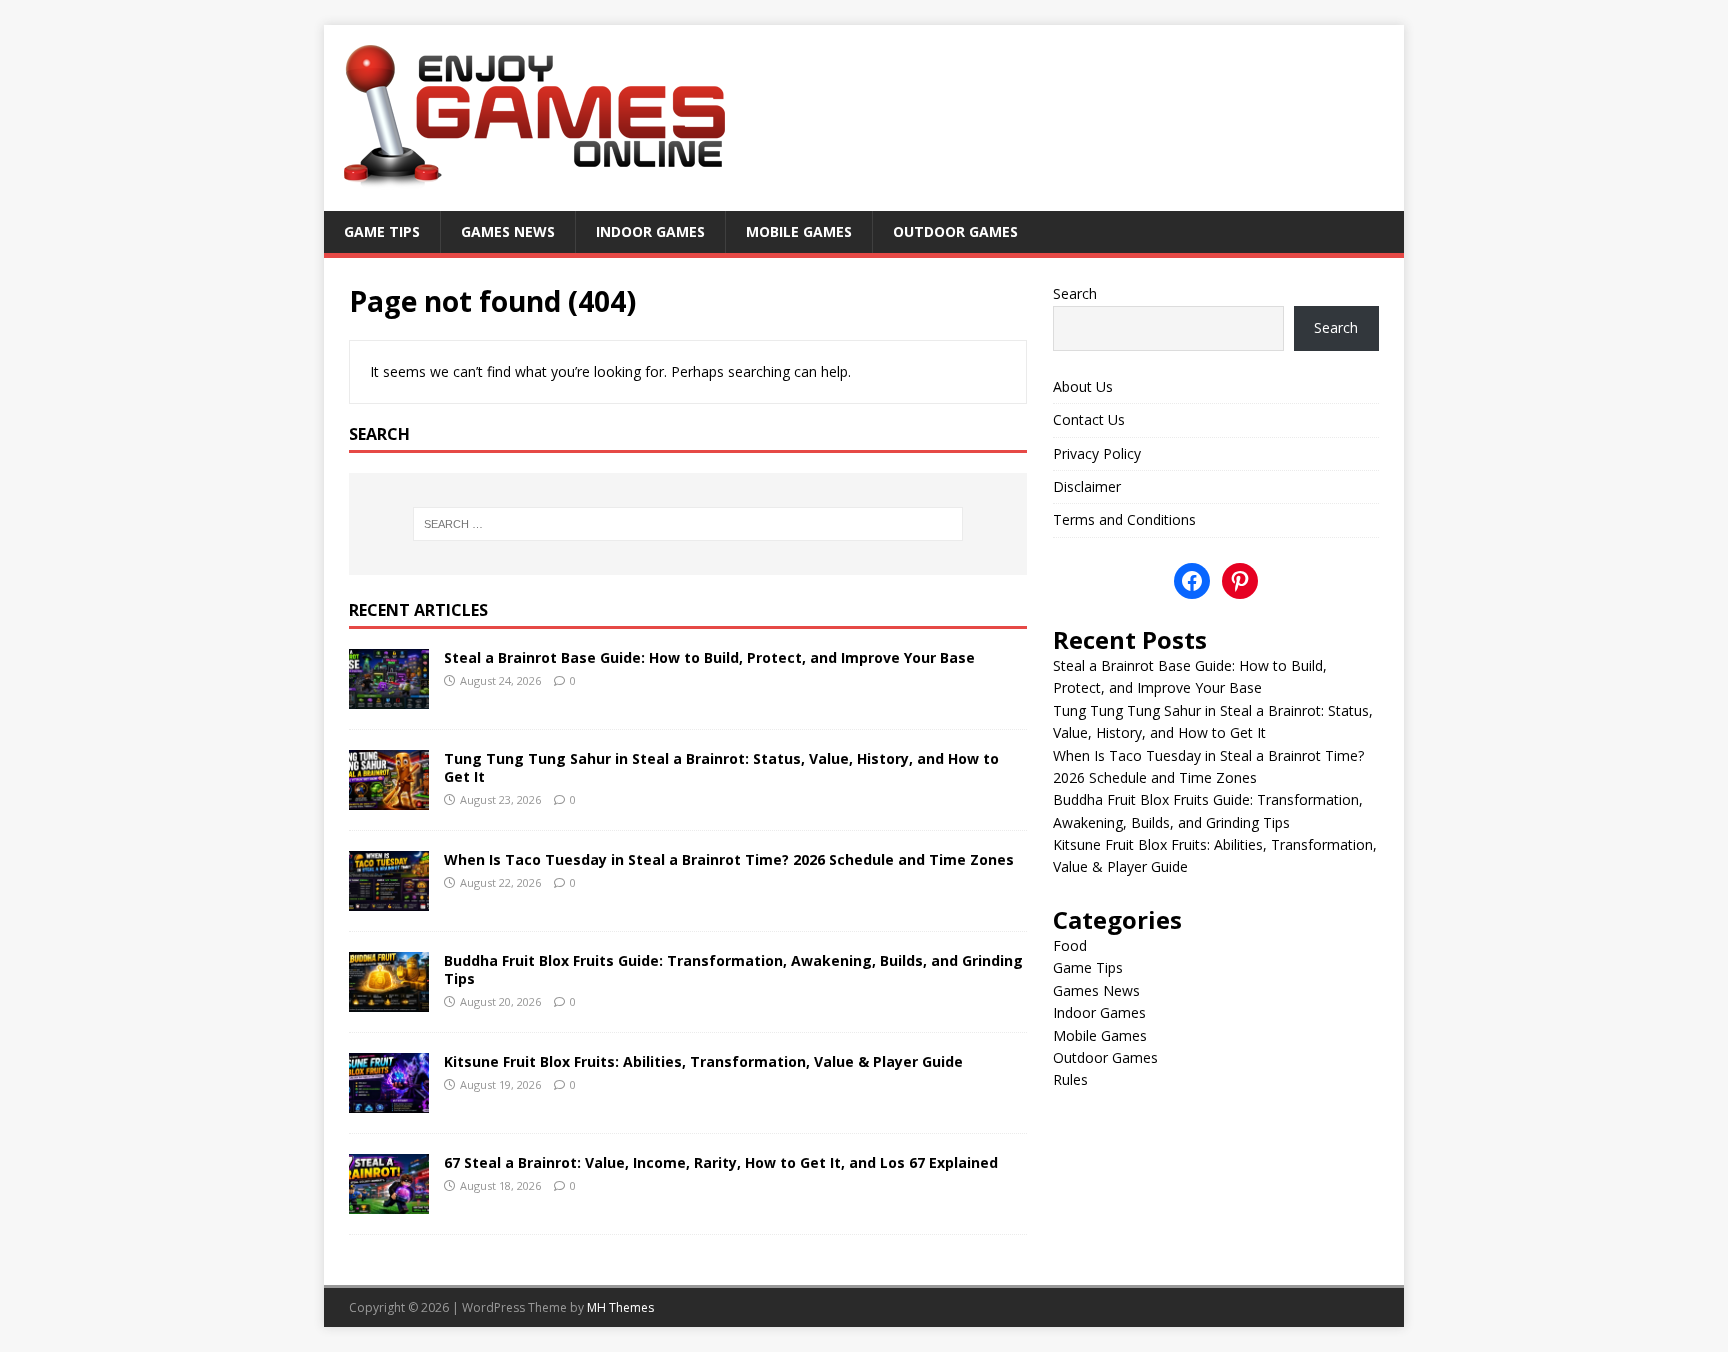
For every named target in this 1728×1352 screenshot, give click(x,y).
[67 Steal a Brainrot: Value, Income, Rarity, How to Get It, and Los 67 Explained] (389, 1202)
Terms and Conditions (1124, 519)
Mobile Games (799, 231)
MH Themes (620, 1307)
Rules (1070, 1079)
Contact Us (1089, 419)
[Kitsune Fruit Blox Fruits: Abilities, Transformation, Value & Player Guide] (389, 1101)
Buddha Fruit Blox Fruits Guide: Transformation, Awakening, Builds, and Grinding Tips (733, 969)
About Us (1083, 386)
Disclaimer (1087, 486)
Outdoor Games (955, 231)
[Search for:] (688, 524)
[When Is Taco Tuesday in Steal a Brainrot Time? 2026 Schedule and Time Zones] (389, 898)
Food (1070, 945)
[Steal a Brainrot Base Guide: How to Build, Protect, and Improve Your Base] (389, 696)
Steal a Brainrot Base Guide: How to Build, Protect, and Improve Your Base (709, 657)
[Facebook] (1192, 581)
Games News (508, 231)
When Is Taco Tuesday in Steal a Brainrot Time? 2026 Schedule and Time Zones (729, 859)
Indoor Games (650, 231)
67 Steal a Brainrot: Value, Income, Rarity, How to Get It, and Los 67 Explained (721, 1162)
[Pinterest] (1240, 581)
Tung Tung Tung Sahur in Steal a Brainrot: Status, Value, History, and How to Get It (721, 767)
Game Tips (382, 231)
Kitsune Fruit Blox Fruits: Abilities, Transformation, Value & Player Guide (703, 1061)
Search (1075, 293)
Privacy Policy (1097, 453)
